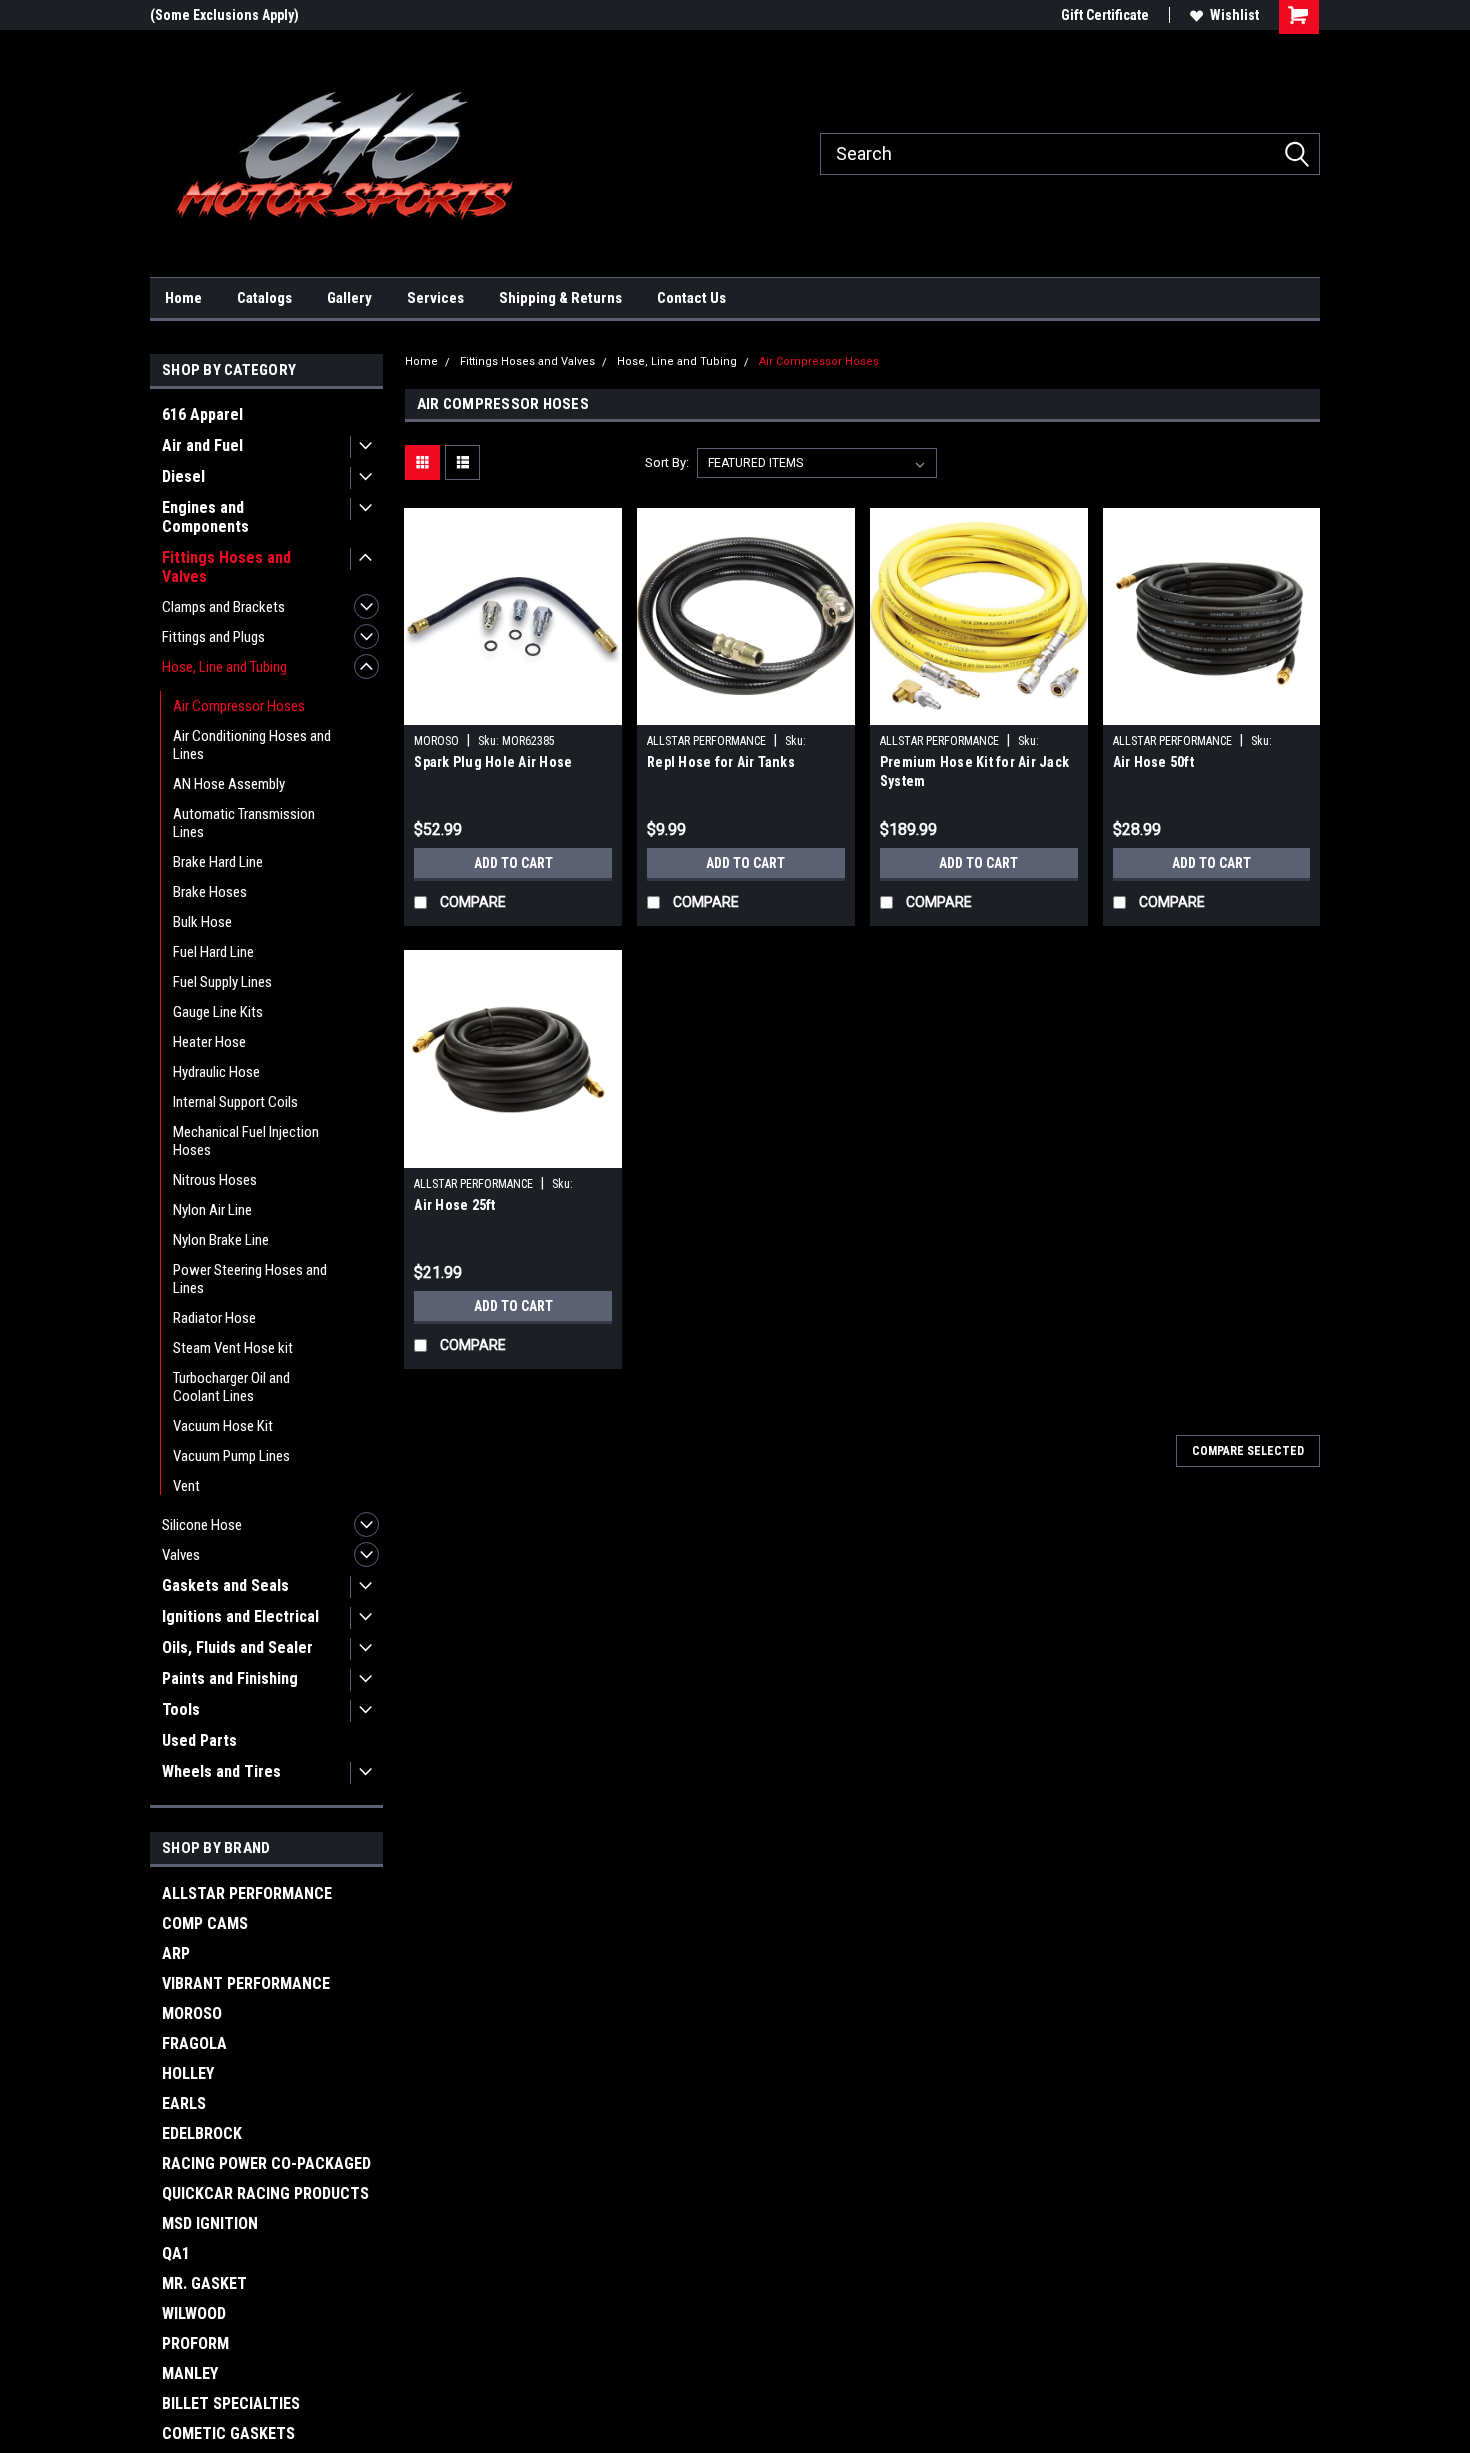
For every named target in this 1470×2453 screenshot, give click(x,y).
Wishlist (1234, 15)
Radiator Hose (214, 1318)
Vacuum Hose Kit (223, 1426)
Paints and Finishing (230, 1678)
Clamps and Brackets (223, 607)
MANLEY (190, 2373)
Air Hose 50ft (1153, 762)
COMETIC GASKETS (228, 2433)
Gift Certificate (1105, 15)
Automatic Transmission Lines (244, 823)
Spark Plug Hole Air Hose (493, 762)
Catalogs (264, 298)
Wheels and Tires (221, 1771)
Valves (181, 1555)
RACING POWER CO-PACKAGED (266, 2163)
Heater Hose (209, 1042)
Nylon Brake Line (221, 1240)
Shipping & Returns (560, 298)
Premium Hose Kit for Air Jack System (974, 771)
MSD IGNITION (210, 2223)
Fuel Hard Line (213, 952)
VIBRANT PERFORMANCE (246, 1983)
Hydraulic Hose (216, 1072)
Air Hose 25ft (454, 1205)
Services (435, 298)
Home (183, 298)
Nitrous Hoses (215, 1180)
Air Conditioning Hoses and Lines (252, 745)
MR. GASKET (204, 2283)
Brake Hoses (210, 892)
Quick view (513, 710)
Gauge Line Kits (218, 1012)
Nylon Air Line (212, 1210)
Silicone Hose (202, 1525)
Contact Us (691, 298)
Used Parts (199, 1740)
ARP (176, 1953)
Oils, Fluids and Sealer (237, 1647)
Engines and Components (205, 517)
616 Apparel (202, 414)
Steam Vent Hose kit (233, 1348)
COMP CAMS (205, 1923)
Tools (181, 1709)
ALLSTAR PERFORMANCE (247, 1893)
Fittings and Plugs (213, 637)
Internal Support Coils (235, 1102)
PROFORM (195, 2343)
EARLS (184, 2103)
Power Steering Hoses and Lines (250, 1279)
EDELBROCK (202, 2133)
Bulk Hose (202, 922)
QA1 (176, 2253)
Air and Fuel (202, 445)
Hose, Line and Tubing (224, 667)
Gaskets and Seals (225, 1585)
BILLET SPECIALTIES (231, 2403)
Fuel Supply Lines (222, 982)
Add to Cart (513, 863)
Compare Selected (1248, 1451)
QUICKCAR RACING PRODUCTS (265, 2193)
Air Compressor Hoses (239, 706)
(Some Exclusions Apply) (224, 15)
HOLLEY (188, 2073)
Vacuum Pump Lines (231, 1456)
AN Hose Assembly (229, 784)
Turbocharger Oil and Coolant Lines (231, 1387)
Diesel (183, 476)
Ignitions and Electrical (240, 1616)
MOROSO (192, 2013)
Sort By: (667, 462)
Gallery (349, 298)
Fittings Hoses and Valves (226, 567)
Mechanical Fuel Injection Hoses (246, 1141)
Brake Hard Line (218, 862)
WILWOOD (194, 2313)
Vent (186, 1486)
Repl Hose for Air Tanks (721, 762)
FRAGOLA (194, 2043)
